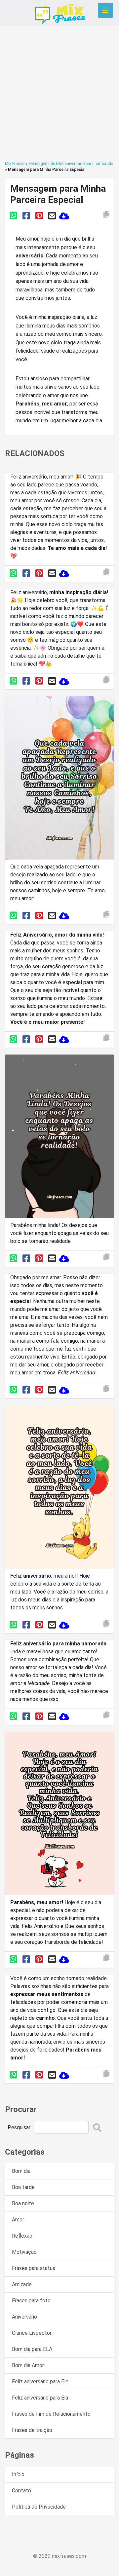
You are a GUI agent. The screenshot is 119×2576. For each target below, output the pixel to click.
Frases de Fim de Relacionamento (51, 2414)
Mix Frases (15, 164)
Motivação (24, 2252)
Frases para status (34, 2268)
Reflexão (22, 2236)
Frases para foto (31, 2301)
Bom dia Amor (28, 2365)
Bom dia (21, 2171)
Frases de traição (32, 2430)
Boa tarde (23, 2187)
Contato (21, 2491)
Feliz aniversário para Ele (40, 2382)
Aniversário (24, 2317)
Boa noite (23, 2203)
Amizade (22, 2284)
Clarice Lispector (32, 2333)
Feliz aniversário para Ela (40, 2398)
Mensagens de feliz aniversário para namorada (71, 164)
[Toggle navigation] (105, 10)
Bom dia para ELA (32, 2349)
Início (18, 2474)
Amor (18, 2220)
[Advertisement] (59, 93)
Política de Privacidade (39, 2507)
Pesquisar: (20, 2127)
